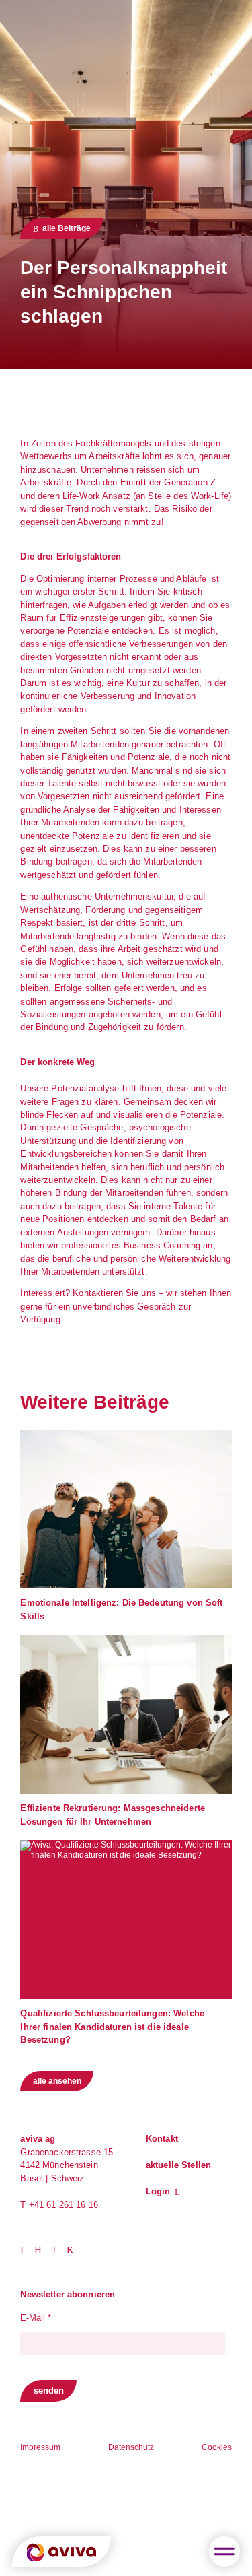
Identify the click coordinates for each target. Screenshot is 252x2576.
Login (158, 2191)
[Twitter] (43, 2249)
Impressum (40, 2447)
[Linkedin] (27, 2249)
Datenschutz (131, 2447)
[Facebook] (74, 2249)
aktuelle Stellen (178, 2165)
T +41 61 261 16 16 (59, 2205)
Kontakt (162, 2139)
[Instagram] (59, 2249)
